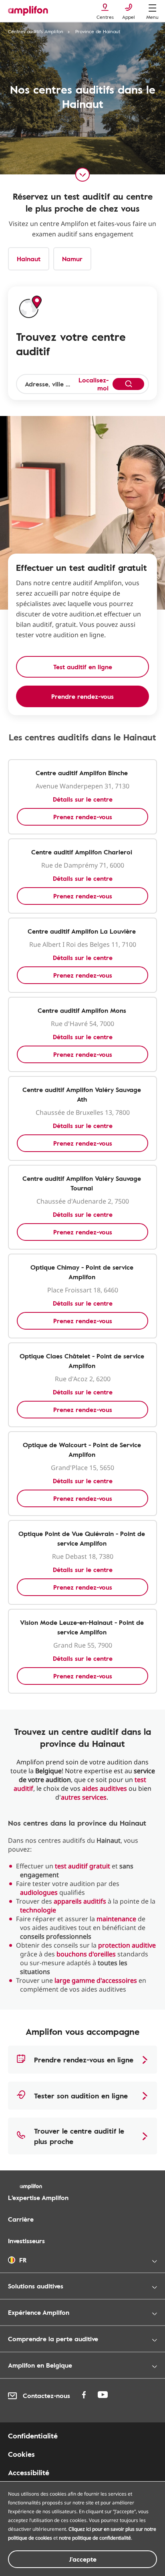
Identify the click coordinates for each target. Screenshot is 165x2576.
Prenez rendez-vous (83, 817)
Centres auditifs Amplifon (36, 31)
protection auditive (127, 1945)
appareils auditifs (80, 1901)
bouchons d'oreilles (86, 1954)
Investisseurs (26, 2241)
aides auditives (105, 1788)
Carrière (21, 2219)
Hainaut (29, 259)
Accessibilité (29, 2472)
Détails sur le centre (83, 799)
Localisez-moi (94, 384)
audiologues (39, 1892)
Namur (72, 259)
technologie (38, 1910)
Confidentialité (33, 2436)
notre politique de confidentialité (95, 2538)
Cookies (21, 2454)
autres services (84, 1797)
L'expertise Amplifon (38, 2198)
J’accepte (83, 2559)
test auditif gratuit (82, 1866)
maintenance (116, 1919)
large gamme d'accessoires (96, 1980)
